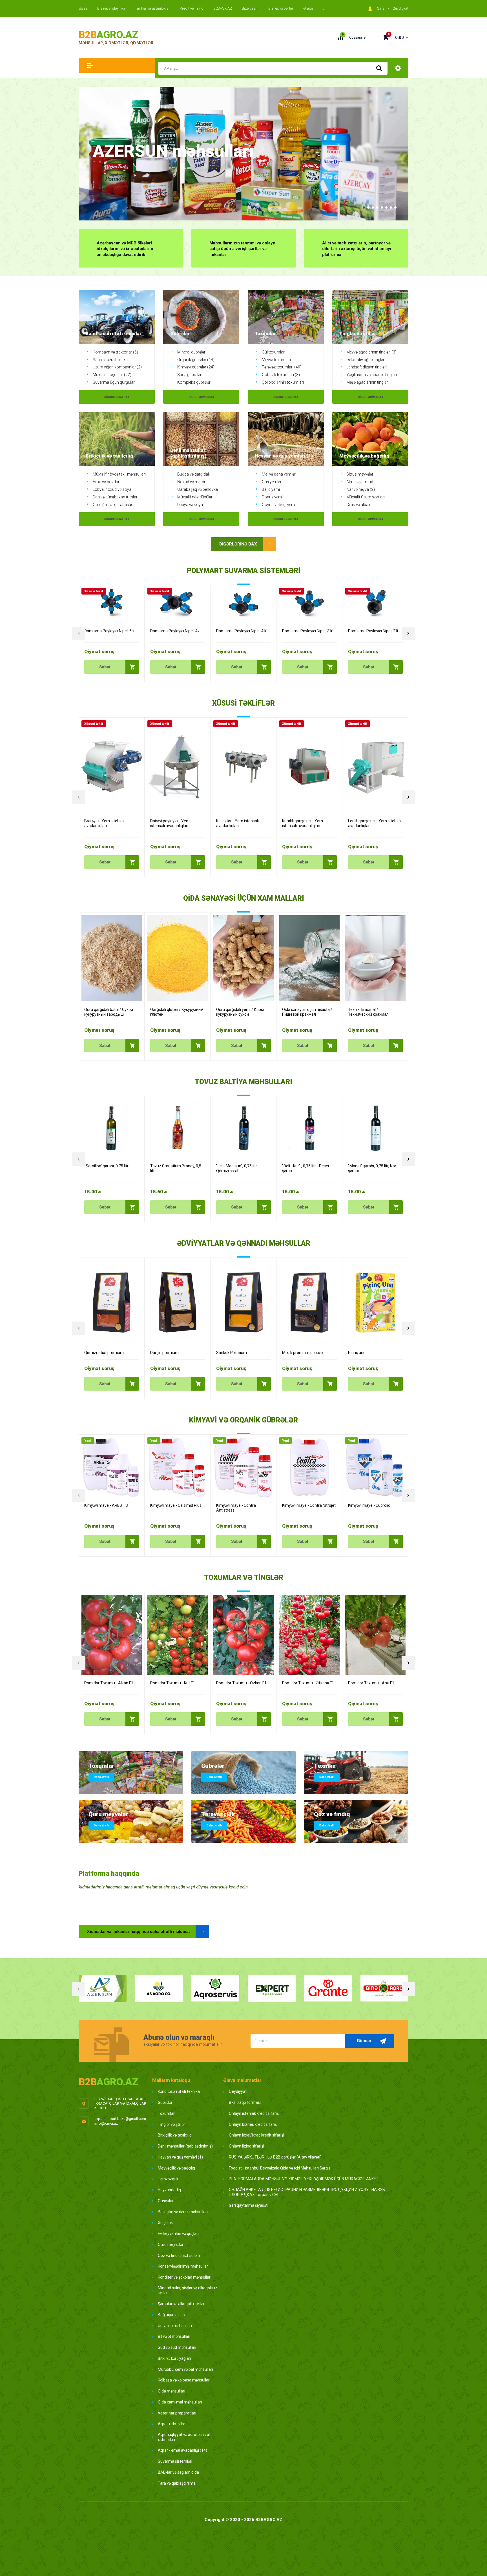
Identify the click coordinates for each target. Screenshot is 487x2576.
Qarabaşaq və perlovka (198, 489)
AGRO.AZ (108, 35)
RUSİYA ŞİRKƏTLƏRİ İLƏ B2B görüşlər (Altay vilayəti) (275, 2157)
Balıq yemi (271, 489)
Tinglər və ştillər (171, 2124)
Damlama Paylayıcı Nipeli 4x (175, 631)
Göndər (364, 2041)
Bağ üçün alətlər (172, 2315)
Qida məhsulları (171, 2391)
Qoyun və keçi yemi (279, 505)
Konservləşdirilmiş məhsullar (183, 2266)
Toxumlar (166, 2113)
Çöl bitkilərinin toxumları (283, 382)
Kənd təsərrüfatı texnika (179, 2091)
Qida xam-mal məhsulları (180, 2402)
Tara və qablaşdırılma (177, 2483)
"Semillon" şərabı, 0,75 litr (106, 1166)
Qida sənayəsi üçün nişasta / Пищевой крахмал (307, 1012)
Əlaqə (308, 8)
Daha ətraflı (101, 1777)
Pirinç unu (357, 1353)
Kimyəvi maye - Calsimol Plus (176, 1505)
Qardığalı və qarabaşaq (113, 505)
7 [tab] (391, 207)
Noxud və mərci (191, 482)
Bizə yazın (250, 8)
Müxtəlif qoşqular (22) (112, 375)
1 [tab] (364, 207)
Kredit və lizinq (192, 8)
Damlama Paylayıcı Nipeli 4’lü (242, 631)
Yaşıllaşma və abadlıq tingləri (372, 375)
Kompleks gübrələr (194, 382)
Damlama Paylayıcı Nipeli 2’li (373, 631)
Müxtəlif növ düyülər (195, 497)
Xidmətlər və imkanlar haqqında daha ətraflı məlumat (139, 1932)
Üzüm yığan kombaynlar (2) (117, 367)
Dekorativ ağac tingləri (366, 360)
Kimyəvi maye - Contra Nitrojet (309, 1505)
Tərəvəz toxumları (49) (282, 367)
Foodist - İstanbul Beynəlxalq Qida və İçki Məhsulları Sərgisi (280, 2168)
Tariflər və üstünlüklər (152, 8)
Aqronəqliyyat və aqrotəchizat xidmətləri (184, 2437)
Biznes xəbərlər (281, 8)
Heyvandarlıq (169, 2190)
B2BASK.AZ (223, 8)
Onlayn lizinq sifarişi (246, 2146)
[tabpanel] (243, 154)
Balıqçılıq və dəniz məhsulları (183, 2212)
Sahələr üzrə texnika (110, 360)
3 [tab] (373, 207)
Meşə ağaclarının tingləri (368, 382)
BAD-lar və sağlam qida (178, 2472)
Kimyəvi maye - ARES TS (106, 1505)
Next (408, 633)
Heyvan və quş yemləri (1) (180, 2157)
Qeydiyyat (400, 8)
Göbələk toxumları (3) (281, 375)
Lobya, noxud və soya (112, 489)
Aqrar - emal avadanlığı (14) (182, 2450)
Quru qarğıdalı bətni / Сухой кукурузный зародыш (109, 1012)
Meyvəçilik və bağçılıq (176, 2168)
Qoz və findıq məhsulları (179, 2255)
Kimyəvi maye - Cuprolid (369, 1505)
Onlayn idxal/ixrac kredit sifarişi (256, 2135)
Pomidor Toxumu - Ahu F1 (371, 1683)
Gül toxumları (274, 352)
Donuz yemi (272, 497)
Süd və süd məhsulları (177, 2347)
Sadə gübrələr (189, 375)
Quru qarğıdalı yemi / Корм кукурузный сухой (240, 1012)
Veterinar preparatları (177, 2413)
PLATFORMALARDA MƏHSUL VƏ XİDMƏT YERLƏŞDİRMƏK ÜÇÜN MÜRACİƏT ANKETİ (304, 2179)
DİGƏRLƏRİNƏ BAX (117, 397)
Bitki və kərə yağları (174, 2358)
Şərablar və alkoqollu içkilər (181, 2304)
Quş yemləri (272, 482)
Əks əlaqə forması (245, 2102)
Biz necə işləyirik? (111, 8)
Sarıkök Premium (232, 1353)
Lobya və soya (190, 505)
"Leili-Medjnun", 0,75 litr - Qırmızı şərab (238, 1168)
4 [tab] (377, 207)
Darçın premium (164, 1353)
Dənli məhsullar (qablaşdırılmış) (185, 2146)
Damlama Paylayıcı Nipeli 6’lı (109, 631)
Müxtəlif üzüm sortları (366, 497)
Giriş (381, 8)
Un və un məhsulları (175, 2326)
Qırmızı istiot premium (104, 1353)
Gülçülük (165, 2222)
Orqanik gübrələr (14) (196, 360)
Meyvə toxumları (276, 360)
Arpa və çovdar (106, 482)
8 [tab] (395, 207)
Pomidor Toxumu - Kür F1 (173, 1683)
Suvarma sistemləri (175, 2461)
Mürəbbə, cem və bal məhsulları (185, 2369)
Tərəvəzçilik (168, 2179)
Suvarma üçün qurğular (114, 382)
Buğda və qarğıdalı (193, 474)
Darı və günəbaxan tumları (116, 497)
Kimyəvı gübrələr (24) (196, 367)
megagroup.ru (243, 2528)
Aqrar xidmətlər (171, 2424)
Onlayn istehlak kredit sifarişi (254, 2113)
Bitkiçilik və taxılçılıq (175, 2135)
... (324, 8)
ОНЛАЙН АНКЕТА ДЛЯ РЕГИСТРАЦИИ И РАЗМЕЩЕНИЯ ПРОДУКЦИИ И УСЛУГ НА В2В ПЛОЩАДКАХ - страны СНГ (307, 2192)
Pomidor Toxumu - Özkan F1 (241, 1683)
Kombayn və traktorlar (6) (115, 352)
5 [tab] (382, 207)
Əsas (83, 8)
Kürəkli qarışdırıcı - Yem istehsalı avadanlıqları (303, 823)
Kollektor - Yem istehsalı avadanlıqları (237, 823)
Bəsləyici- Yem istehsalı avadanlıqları (105, 823)
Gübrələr (165, 2102)
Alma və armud (360, 482)
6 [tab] (386, 207)
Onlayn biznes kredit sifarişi (253, 2124)
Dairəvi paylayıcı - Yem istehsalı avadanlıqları (170, 823)
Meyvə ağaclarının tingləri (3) (371, 352)
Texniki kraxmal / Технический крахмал (368, 1012)
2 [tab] (368, 207)
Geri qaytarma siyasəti (249, 2205)
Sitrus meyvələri (360, 474)
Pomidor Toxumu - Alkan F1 (109, 1683)
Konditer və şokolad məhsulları (185, 2277)
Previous (79, 633)
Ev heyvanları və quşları (178, 2233)
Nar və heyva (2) (361, 489)
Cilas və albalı (358, 505)
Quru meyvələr (171, 2244)
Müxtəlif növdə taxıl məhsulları (119, 474)
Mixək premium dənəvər (303, 1353)
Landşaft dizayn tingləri (367, 367)
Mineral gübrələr (191, 352)
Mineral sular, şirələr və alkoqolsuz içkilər (188, 2290)
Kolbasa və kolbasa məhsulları (184, 2380)
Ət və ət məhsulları (174, 2336)
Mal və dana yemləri (279, 474)
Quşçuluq (166, 2201)
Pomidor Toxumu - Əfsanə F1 (308, 1683)
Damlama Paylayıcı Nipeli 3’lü (308, 631)
